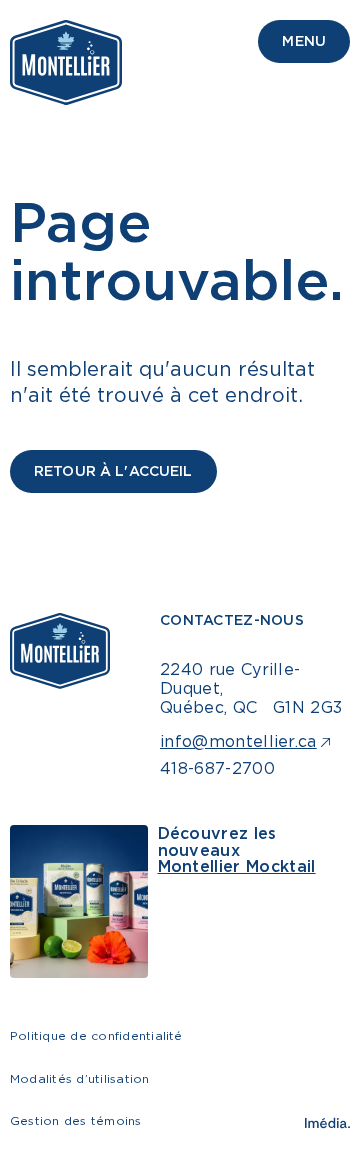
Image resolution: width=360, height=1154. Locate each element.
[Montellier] (66, 62)
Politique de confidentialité (96, 1035)
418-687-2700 (217, 768)
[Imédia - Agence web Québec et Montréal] (327, 1123)
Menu (304, 40)
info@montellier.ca (238, 741)
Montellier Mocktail (237, 866)
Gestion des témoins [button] (76, 1120)
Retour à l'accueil (113, 470)
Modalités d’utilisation (80, 1078)
